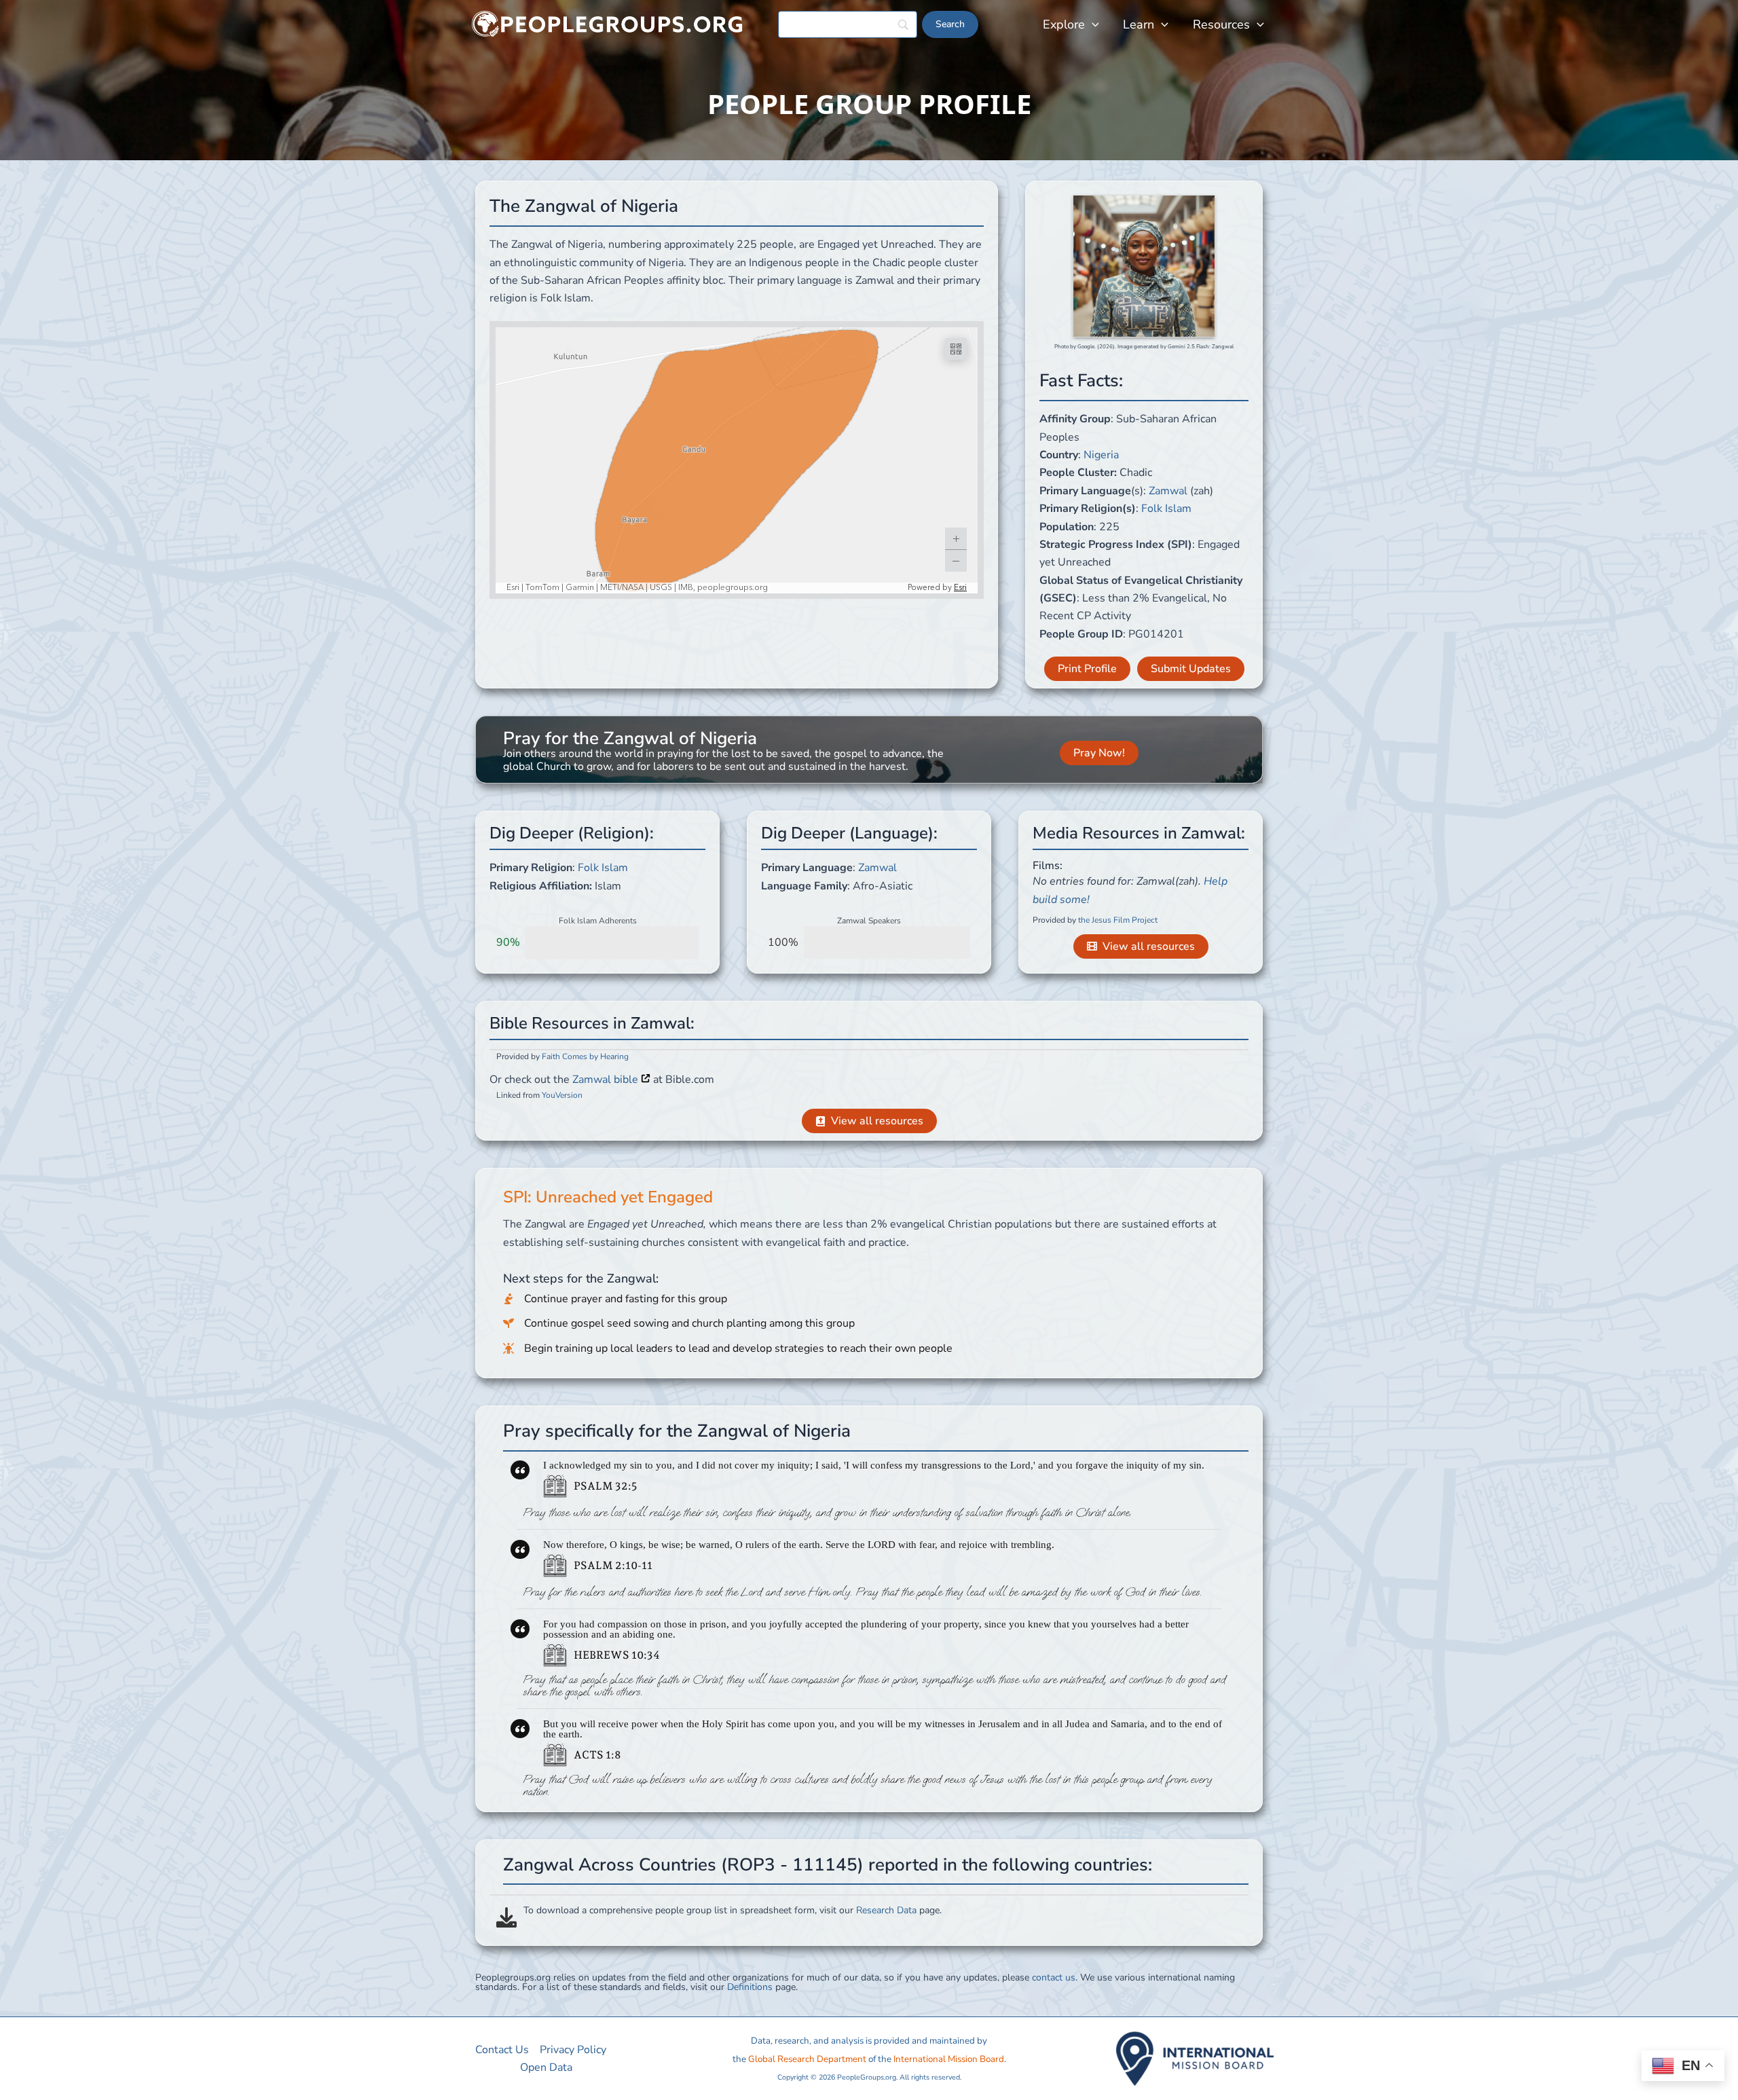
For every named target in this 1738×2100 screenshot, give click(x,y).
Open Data (546, 2067)
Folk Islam (1166, 509)
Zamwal (1168, 491)
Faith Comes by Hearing (585, 1056)
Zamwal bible (607, 1080)
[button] (1092, 24)
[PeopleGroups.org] (608, 24)
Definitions (750, 1987)
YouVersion (562, 1095)
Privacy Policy (573, 2050)
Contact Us (502, 2050)
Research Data (886, 1910)
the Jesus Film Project (1118, 920)
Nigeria (1101, 455)
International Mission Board (949, 2059)
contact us (1054, 1977)
